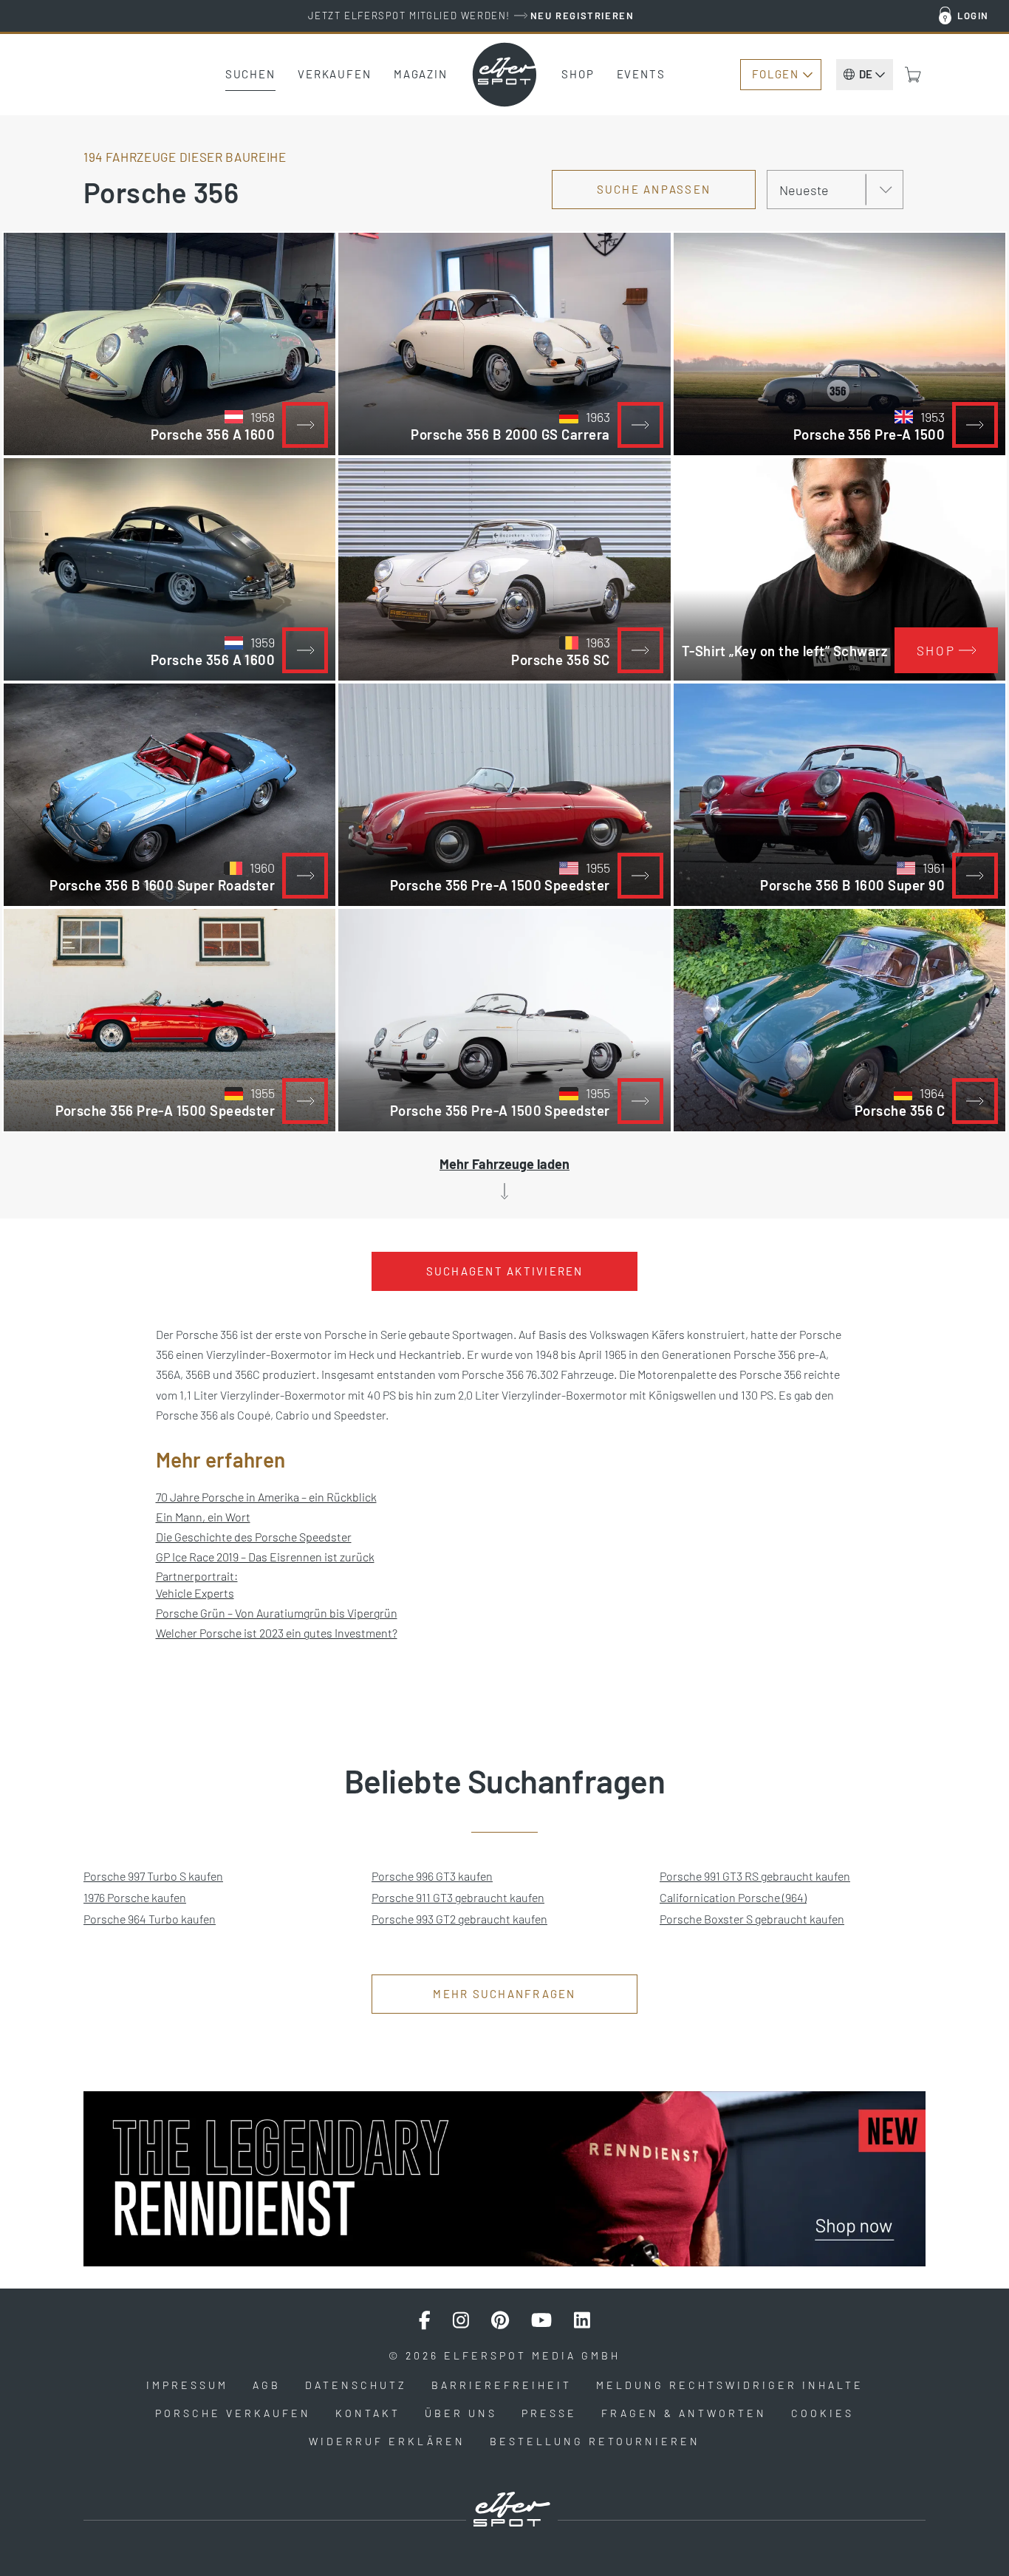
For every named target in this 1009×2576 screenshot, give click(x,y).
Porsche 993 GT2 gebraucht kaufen (459, 1919)
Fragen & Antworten (684, 2413)
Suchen (250, 74)
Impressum (187, 2385)
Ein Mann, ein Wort (203, 1517)
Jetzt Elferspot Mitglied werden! (471, 16)
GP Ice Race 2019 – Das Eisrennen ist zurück (265, 1557)
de (866, 74)
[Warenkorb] (913, 75)
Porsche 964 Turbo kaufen (150, 1919)
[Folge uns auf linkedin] (582, 2320)
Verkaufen (335, 74)
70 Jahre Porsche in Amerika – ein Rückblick (266, 1497)
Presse (549, 2413)
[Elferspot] (504, 75)
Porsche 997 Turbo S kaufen (153, 1876)
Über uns (461, 2413)
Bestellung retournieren (595, 2441)
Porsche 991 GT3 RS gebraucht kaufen (755, 1876)
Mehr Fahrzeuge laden (504, 1164)
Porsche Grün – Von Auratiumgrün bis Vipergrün (277, 1613)
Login (973, 16)
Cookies (822, 2413)
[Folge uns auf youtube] (541, 2320)
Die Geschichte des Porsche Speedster (254, 1537)
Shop (578, 74)
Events (641, 74)
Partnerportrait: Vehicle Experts (197, 1584)
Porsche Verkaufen (233, 2413)
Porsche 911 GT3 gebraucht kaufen (458, 1897)
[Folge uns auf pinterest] (500, 2320)
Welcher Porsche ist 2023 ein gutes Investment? (277, 1633)
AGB (267, 2385)
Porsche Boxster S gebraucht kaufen (752, 1919)
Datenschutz (356, 2385)
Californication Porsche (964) (733, 1897)
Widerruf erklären (387, 2441)
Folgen (775, 74)
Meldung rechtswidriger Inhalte (730, 2385)
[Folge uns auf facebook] (425, 2320)
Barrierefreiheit (502, 2385)
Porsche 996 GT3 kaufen (432, 1876)
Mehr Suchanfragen (504, 1994)
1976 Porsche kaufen (135, 1897)
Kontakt (368, 2413)
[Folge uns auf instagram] (461, 2320)
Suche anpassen (654, 189)
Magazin (421, 74)
